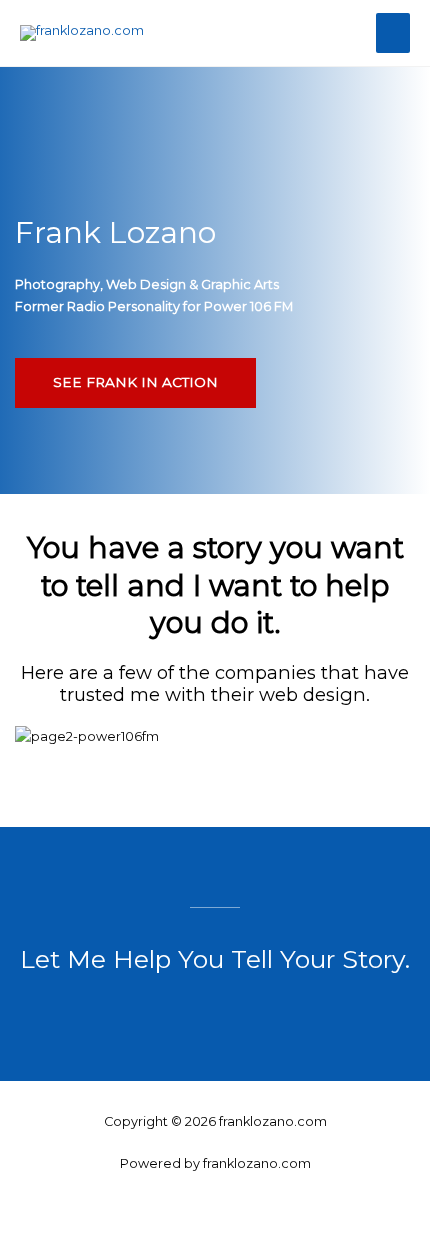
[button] (215, 759)
